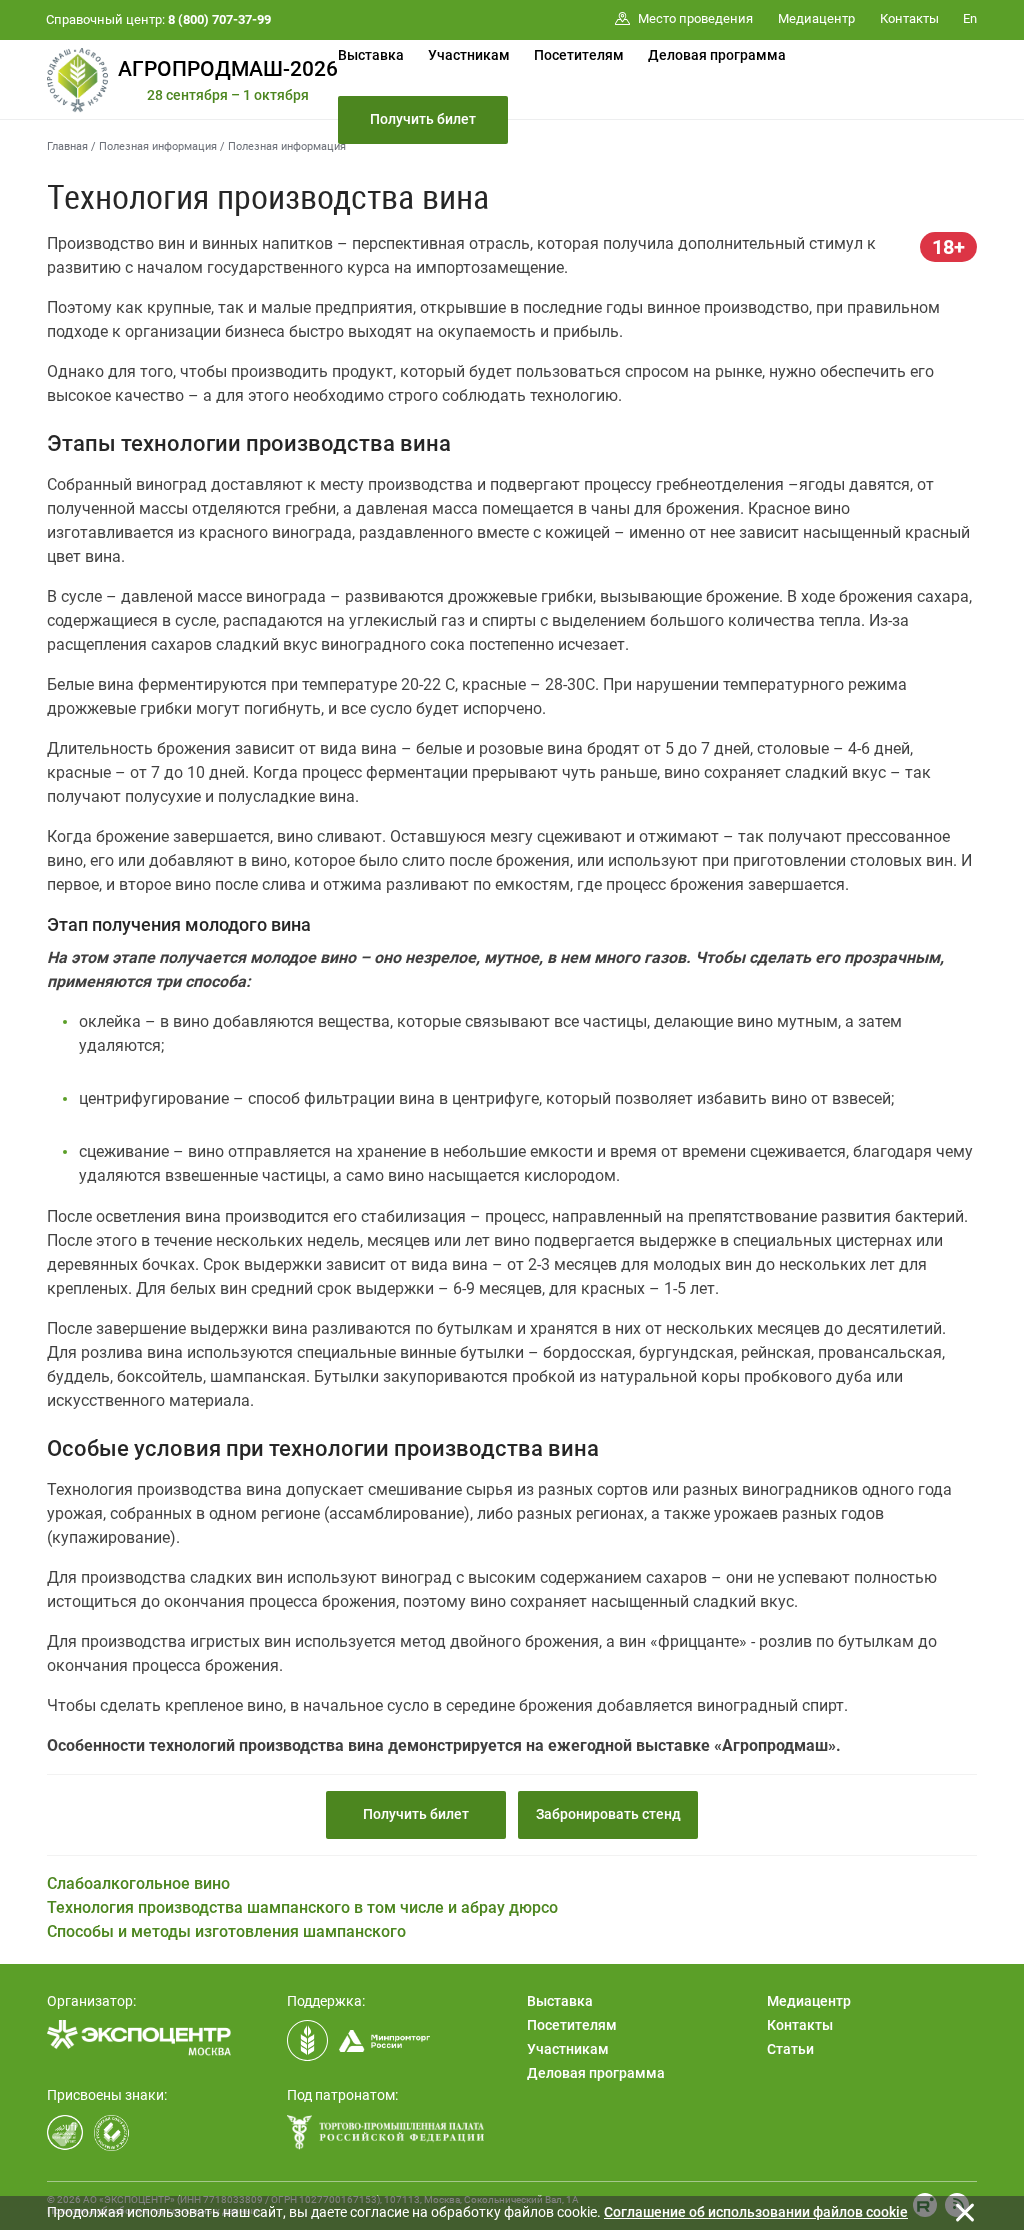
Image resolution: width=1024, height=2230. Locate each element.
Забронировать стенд (608, 1814)
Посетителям (579, 55)
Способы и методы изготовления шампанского (226, 1931)
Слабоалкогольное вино (138, 1883)
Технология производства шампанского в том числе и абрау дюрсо (302, 1907)
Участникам (469, 55)
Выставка (371, 55)
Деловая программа (717, 55)
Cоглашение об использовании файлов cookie (756, 2212)
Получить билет (423, 119)
